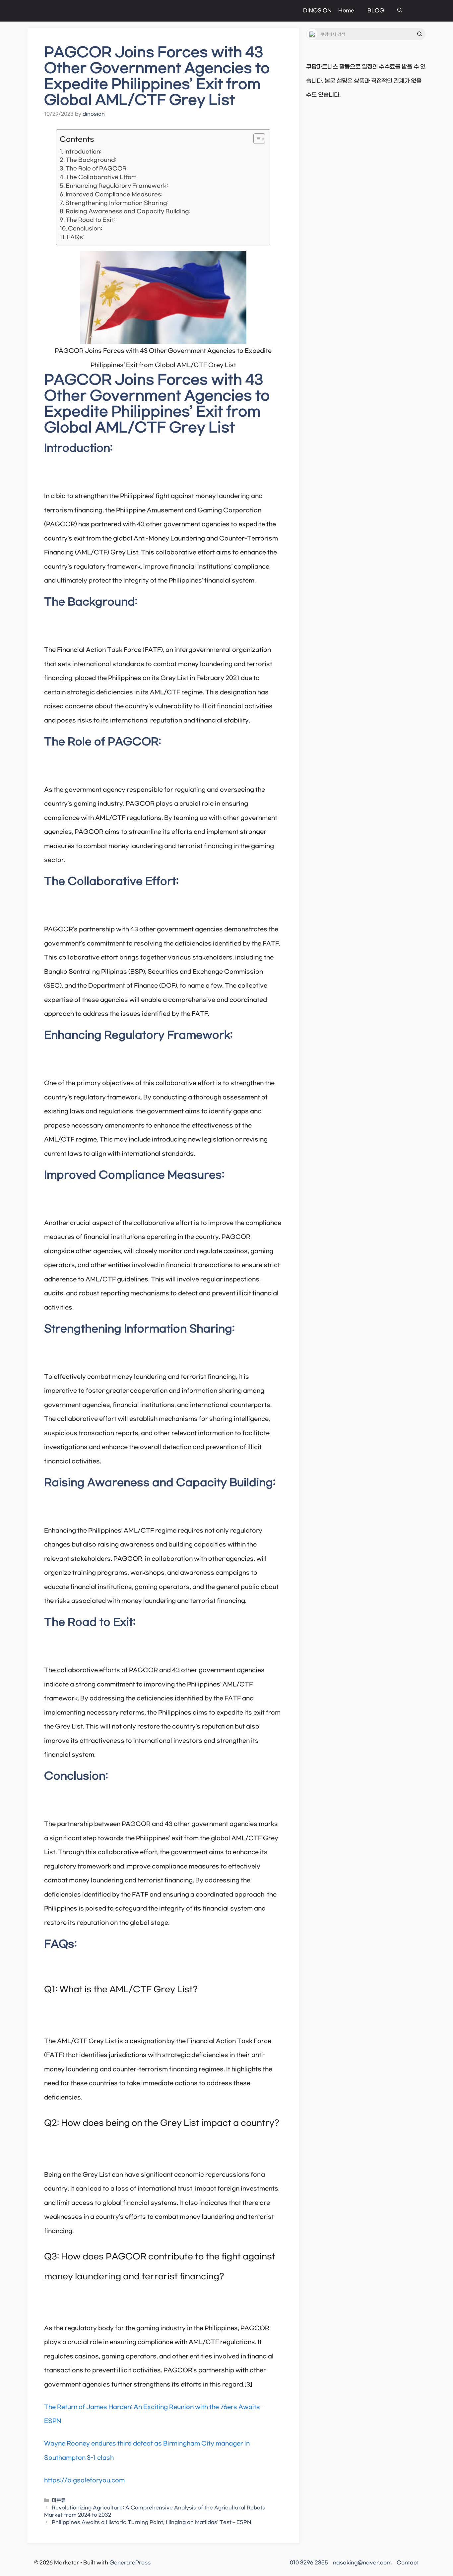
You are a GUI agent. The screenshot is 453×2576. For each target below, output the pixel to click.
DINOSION (317, 11)
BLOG (376, 11)
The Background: (91, 160)
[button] (400, 11)
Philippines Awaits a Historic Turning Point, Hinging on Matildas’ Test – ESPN (151, 2522)
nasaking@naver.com (362, 2563)
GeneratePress (130, 2563)
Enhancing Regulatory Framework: (117, 186)
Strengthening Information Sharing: (117, 203)
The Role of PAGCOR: (97, 169)
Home (346, 11)
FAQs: (75, 237)
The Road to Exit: (90, 220)
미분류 (59, 2501)
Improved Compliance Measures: (114, 194)
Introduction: (83, 152)
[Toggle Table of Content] (256, 139)
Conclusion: (85, 229)
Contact (408, 2563)
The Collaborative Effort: (102, 177)
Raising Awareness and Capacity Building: (128, 211)
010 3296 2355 (309, 2563)
